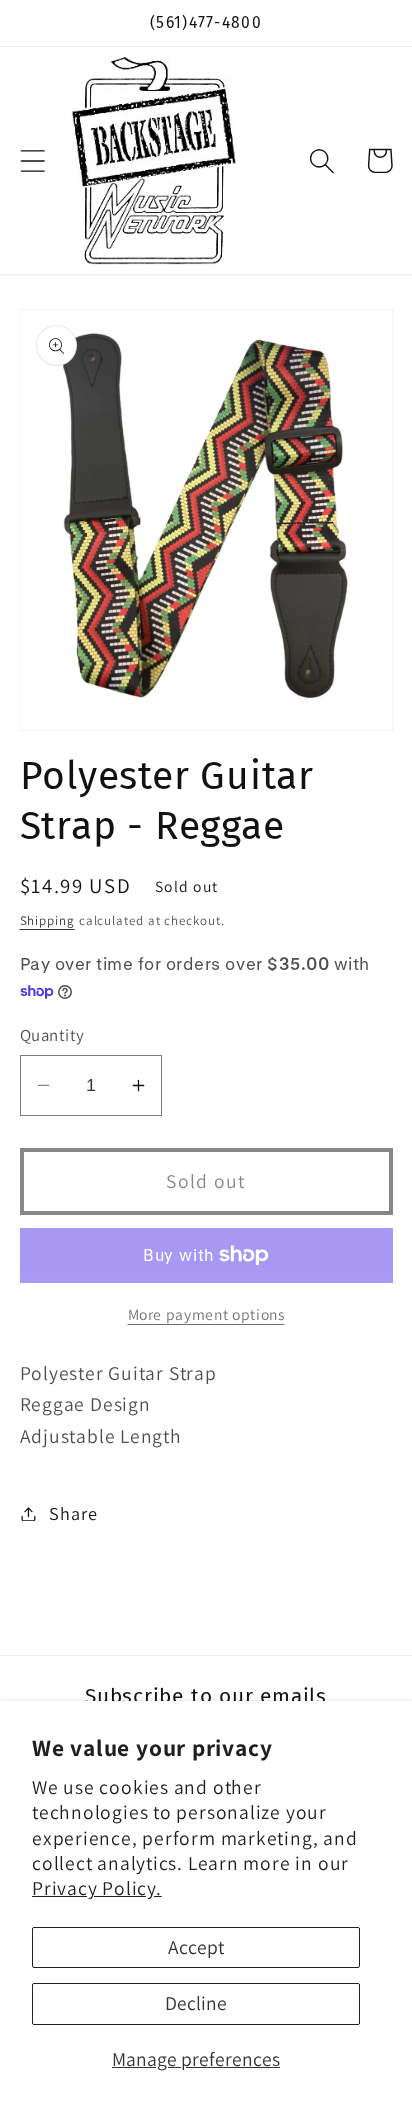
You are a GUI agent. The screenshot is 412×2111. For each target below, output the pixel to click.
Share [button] (73, 1513)
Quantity (52, 1035)
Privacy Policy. (97, 1888)
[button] (32, 160)
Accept (196, 1947)
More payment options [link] (206, 1314)
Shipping (47, 920)
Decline (196, 2003)
